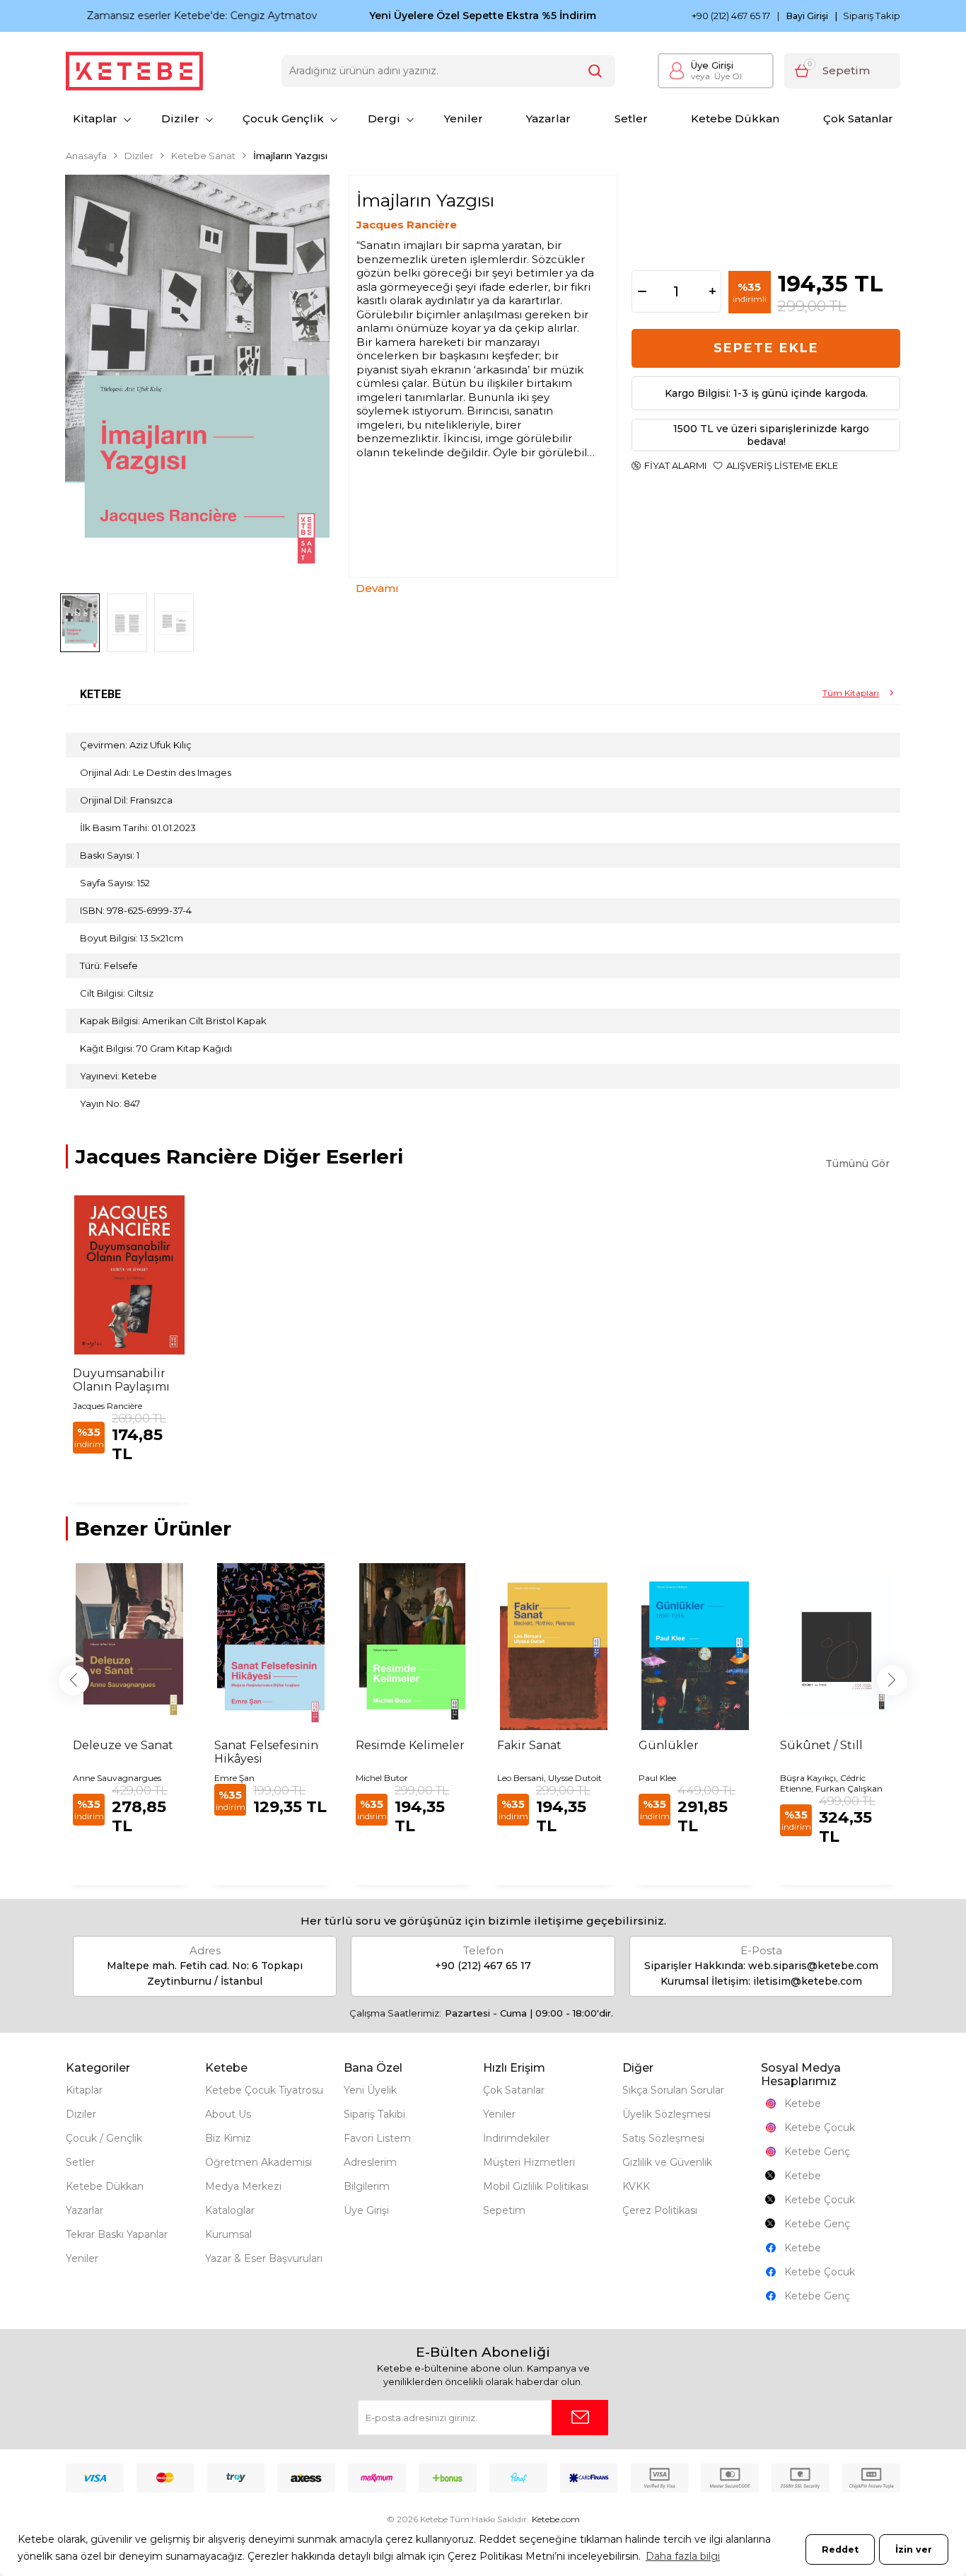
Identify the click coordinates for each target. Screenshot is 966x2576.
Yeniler (464, 118)
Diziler (180, 118)
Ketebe (803, 2104)
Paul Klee (657, 1778)
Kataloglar (230, 2210)
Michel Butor (382, 1778)
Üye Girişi (712, 65)
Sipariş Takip (872, 16)
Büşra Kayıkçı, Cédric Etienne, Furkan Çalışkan (831, 1783)
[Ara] (595, 71)
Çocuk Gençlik (283, 118)
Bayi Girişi (807, 16)
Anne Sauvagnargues (117, 1778)
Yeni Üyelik (370, 2090)
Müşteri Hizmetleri (529, 2162)
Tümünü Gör (857, 1164)
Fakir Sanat (529, 1745)
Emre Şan (234, 1778)
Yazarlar (548, 118)
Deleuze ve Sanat (123, 1745)
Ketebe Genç (817, 2152)
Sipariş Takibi (374, 2114)
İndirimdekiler (516, 2138)
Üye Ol (716, 76)
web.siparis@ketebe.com (813, 1966)
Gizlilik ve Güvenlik (667, 2162)
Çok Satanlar (858, 118)
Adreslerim (370, 2162)
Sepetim (504, 2210)
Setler (631, 118)
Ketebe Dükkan (735, 118)
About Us (228, 2114)
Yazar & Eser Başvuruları (264, 2258)
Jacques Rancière (407, 225)
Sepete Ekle (766, 348)
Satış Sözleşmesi (663, 2138)
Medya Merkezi (243, 2186)
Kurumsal (228, 2234)
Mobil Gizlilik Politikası (536, 2186)
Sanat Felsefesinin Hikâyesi (266, 1752)
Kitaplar (95, 118)
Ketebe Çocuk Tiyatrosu (264, 2090)
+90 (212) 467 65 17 (731, 16)
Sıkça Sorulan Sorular (673, 2090)
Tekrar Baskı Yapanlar (117, 2234)
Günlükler (669, 1745)
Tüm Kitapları (851, 693)
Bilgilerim (367, 2186)
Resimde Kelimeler (410, 1745)
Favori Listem (377, 2138)
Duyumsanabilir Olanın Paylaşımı (121, 1380)
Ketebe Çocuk (820, 2128)
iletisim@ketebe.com (808, 1981)
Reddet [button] (840, 2549)
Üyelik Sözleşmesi (667, 2114)
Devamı (377, 588)
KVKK (636, 2186)
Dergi (384, 118)
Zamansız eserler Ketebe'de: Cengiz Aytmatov (181, 16)
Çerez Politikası (660, 2210)
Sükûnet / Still (821, 1745)
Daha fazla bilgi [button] (683, 2556)
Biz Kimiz (228, 2138)
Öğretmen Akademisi (258, 2162)
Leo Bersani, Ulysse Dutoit (549, 1778)
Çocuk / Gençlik (104, 2138)
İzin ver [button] (914, 2549)
